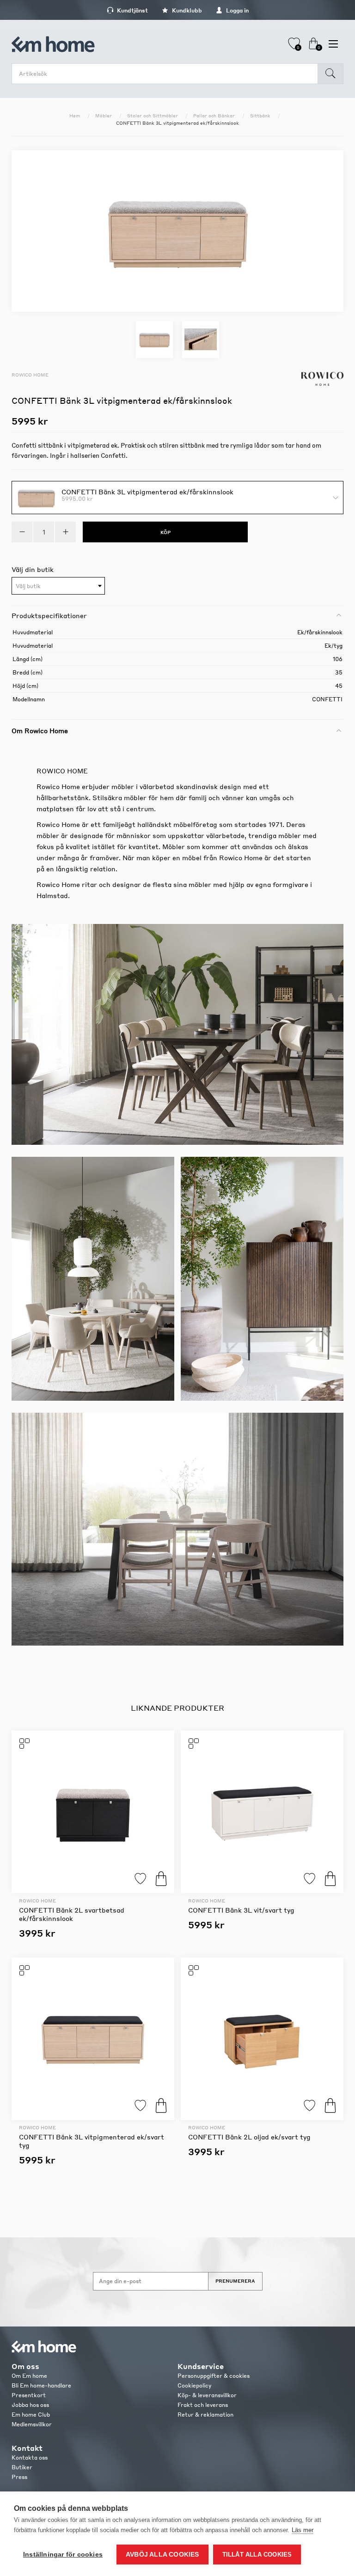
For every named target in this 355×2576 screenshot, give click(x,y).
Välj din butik (33, 569)
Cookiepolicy (194, 2385)
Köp (161, 1879)
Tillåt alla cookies (257, 2555)
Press (19, 2477)
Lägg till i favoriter (140, 1879)
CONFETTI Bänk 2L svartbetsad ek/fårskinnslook (72, 1914)
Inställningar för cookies (63, 2555)
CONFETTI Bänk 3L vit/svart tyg (241, 1910)
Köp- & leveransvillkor (207, 2395)
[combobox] (58, 586)
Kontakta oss (30, 2458)
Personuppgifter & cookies (214, 2376)
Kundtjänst (132, 10)
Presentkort (29, 2395)
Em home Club (31, 2415)
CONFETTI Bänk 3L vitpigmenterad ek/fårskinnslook (147, 491)
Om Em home (29, 2376)
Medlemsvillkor (32, 2424)
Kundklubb (186, 10)
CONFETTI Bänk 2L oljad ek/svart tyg (249, 2137)
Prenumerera (235, 2281)
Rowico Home (30, 375)
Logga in (237, 10)
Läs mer (303, 2530)
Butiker (22, 2467)
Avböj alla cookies (162, 2555)
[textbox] (58, 586)
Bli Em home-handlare (41, 2385)
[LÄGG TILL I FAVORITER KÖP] (93, 1812)
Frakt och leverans (203, 2405)
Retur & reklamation (205, 2415)
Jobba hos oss (30, 2405)
